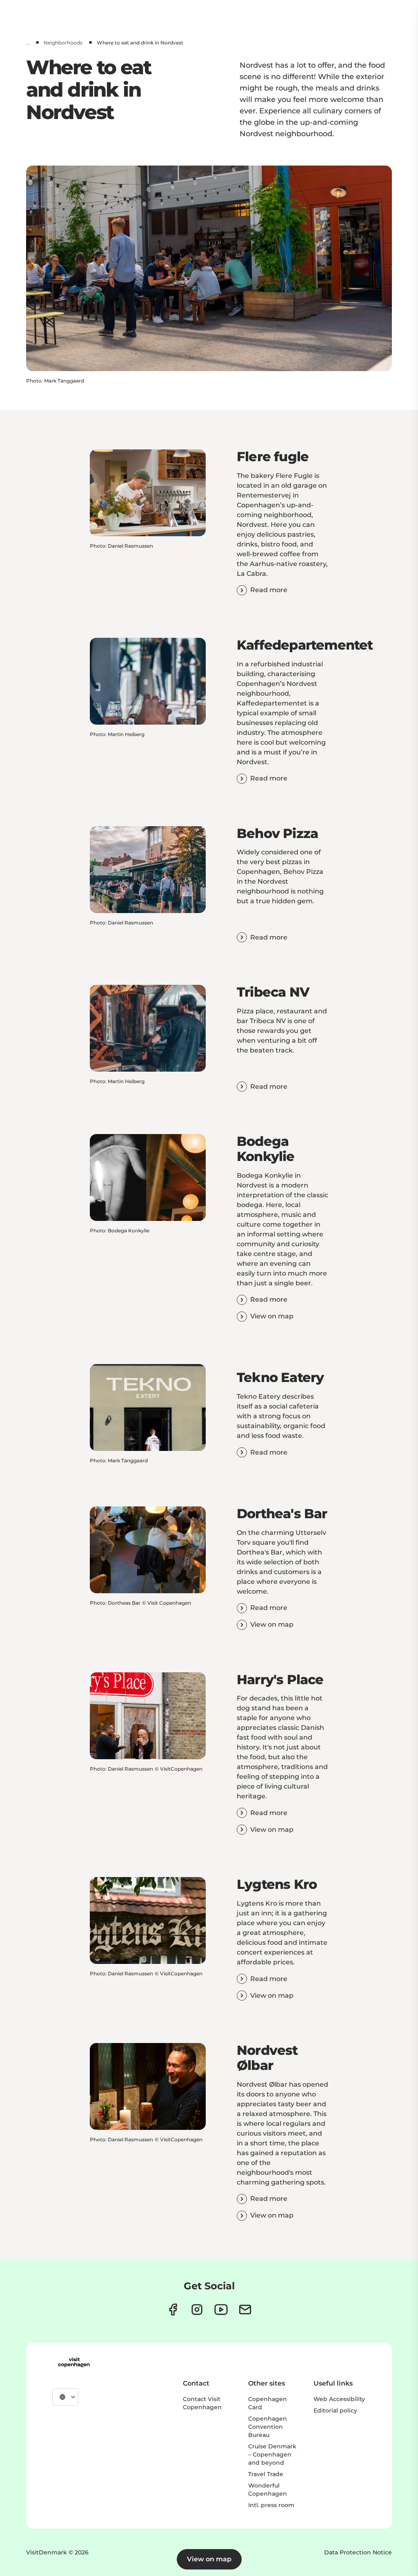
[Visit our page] (197, 2310)
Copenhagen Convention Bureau (268, 2427)
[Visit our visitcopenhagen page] (173, 2310)
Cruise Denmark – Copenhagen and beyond (272, 2454)
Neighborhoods (63, 43)
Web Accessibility (339, 2399)
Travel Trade (266, 2474)
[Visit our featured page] (221, 2310)
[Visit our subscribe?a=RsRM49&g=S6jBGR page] (245, 2310)
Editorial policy (335, 2410)
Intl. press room (271, 2505)
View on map (209, 2559)
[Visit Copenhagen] (74, 2362)
